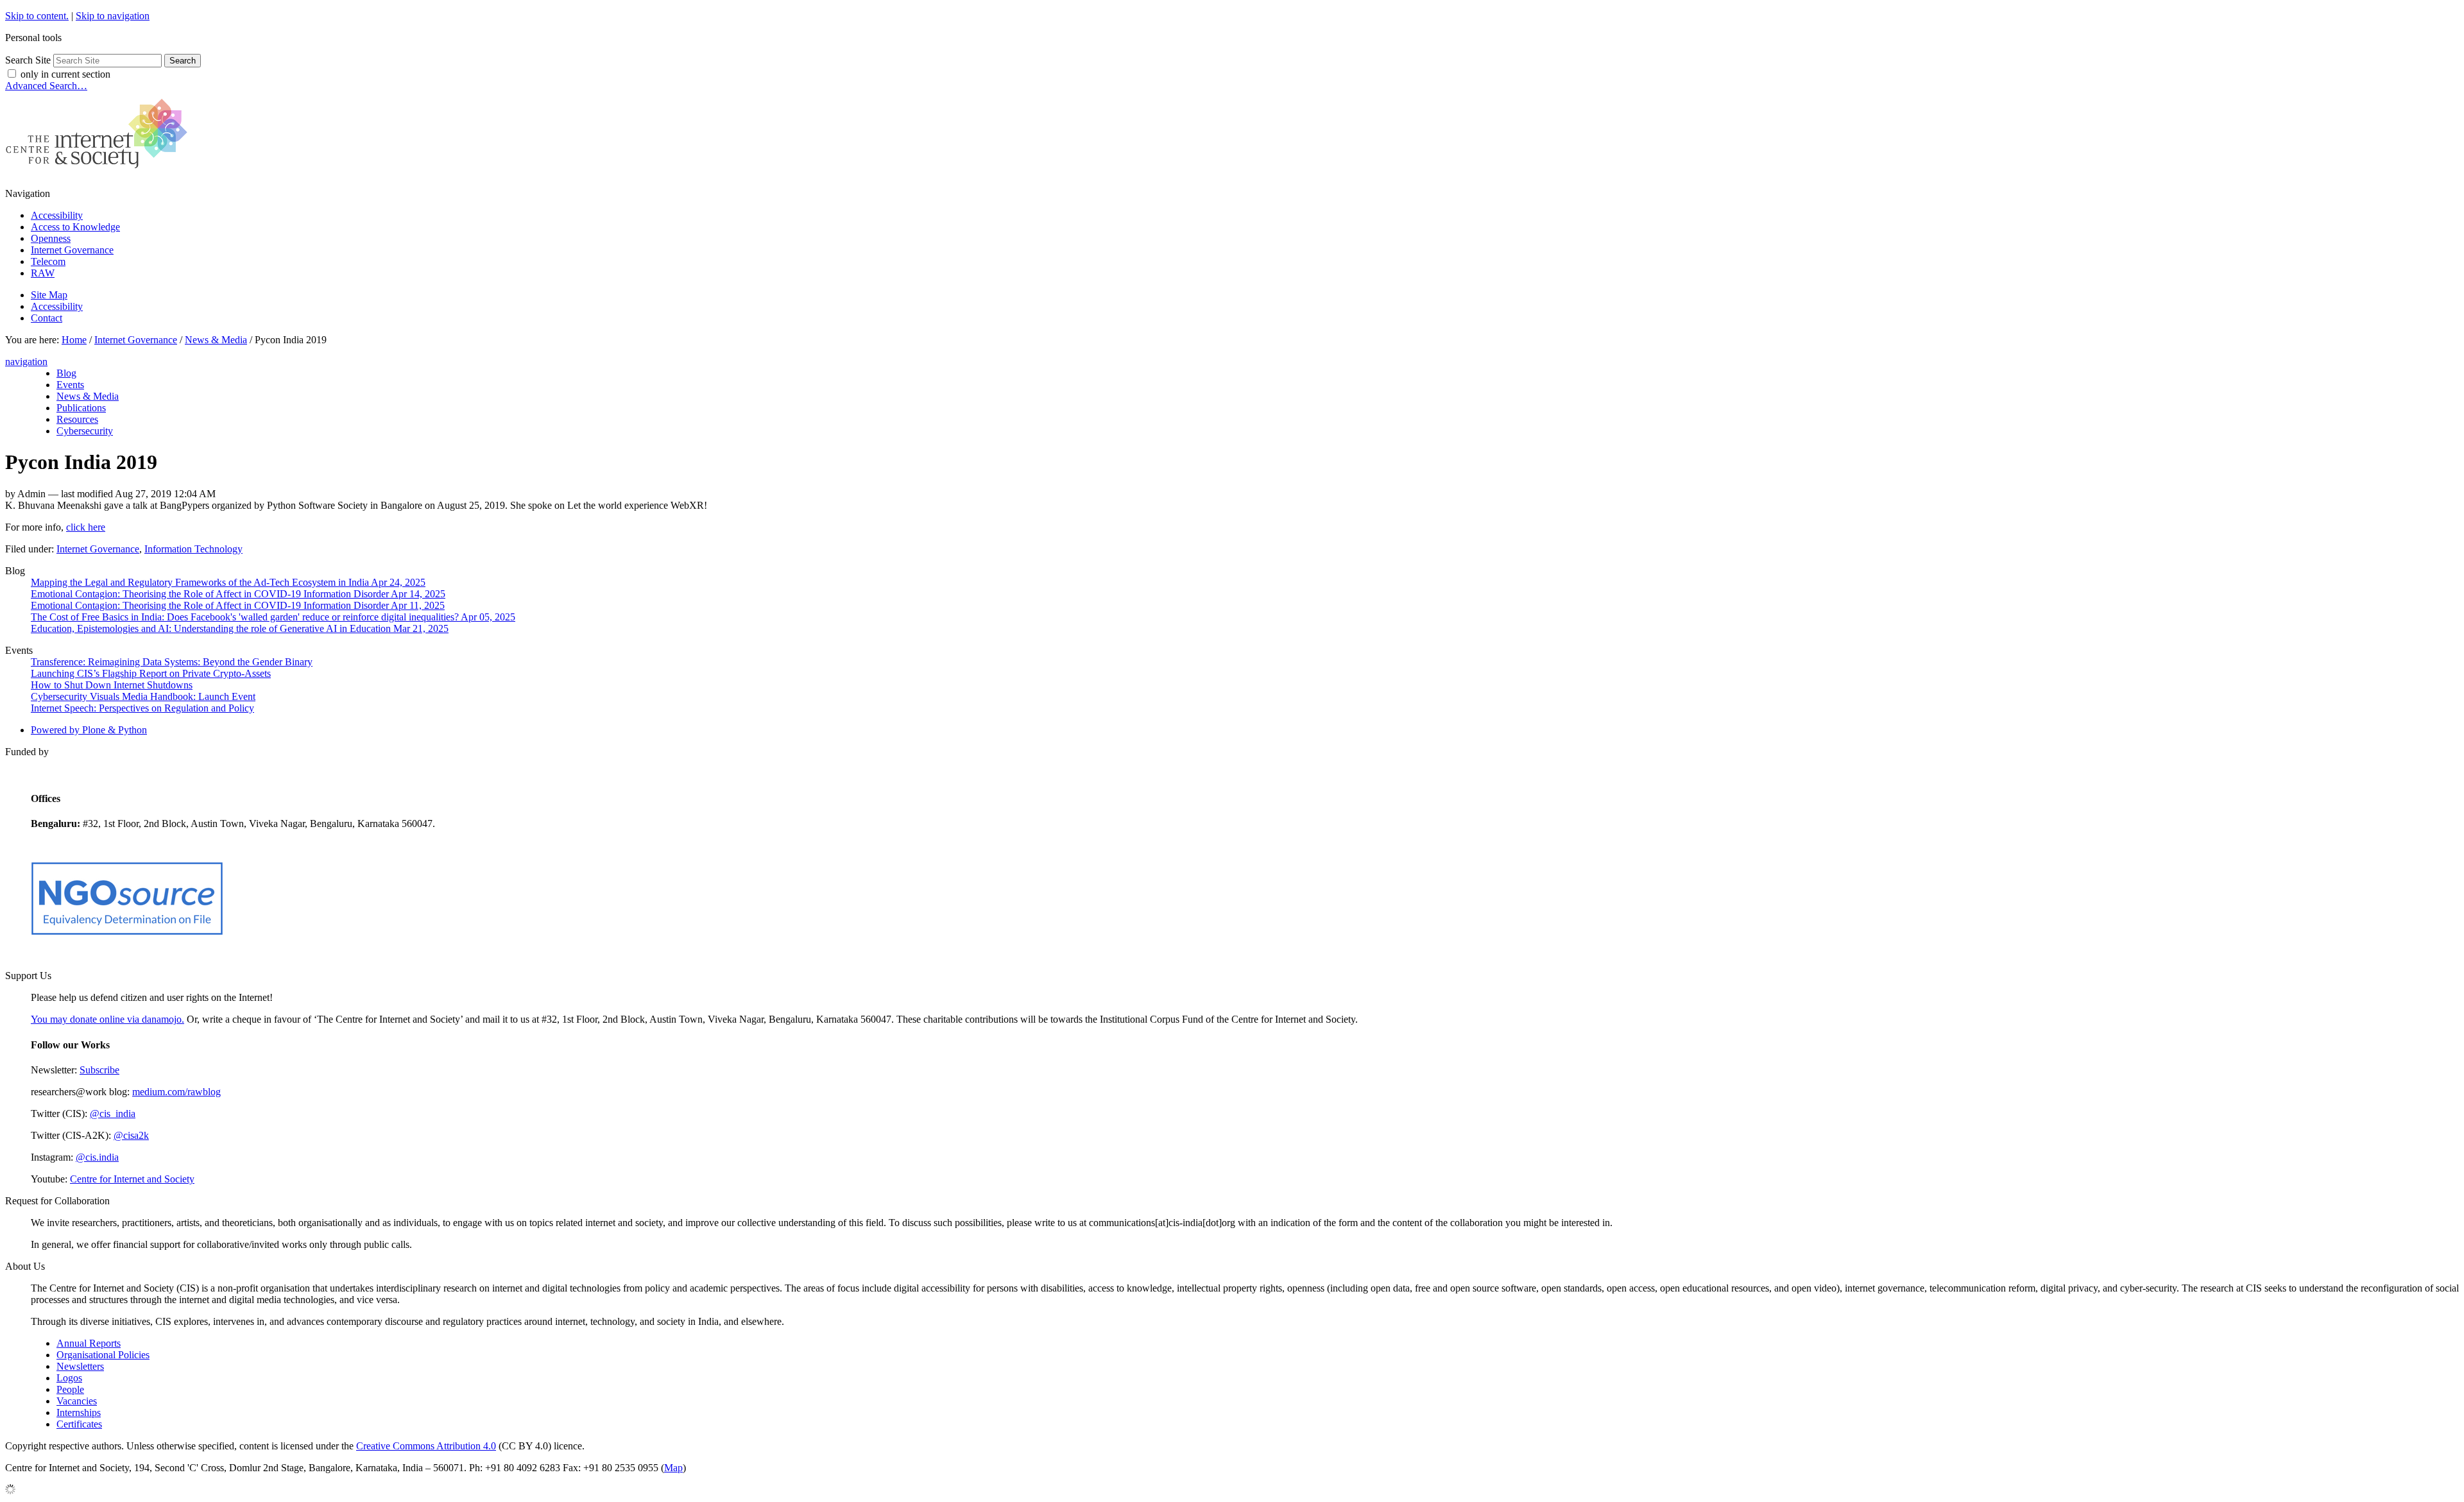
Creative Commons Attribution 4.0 (426, 1446)
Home (74, 340)
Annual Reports (89, 1343)
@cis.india (97, 1157)
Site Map (49, 295)
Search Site (28, 60)
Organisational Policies (103, 1355)
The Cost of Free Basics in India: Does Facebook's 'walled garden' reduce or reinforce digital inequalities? (273, 617)
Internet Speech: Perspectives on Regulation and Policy (142, 708)
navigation (26, 362)
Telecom (48, 261)
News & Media (216, 340)
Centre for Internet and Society (132, 1179)
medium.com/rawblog (176, 1092)
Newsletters (80, 1366)
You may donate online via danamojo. (107, 1019)
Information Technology (193, 549)
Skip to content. (37, 16)
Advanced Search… (46, 86)
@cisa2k (131, 1135)
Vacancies (77, 1401)
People (70, 1389)
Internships (79, 1412)
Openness (51, 238)
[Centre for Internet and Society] (100, 172)
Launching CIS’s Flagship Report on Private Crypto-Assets (151, 673)
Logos (69, 1378)
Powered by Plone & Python (89, 730)
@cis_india (113, 1114)
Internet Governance (72, 250)
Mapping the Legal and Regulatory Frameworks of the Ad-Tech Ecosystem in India (228, 582)
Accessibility (57, 215)
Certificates (79, 1424)
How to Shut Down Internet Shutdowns (112, 685)
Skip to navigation (113, 16)
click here (86, 527)
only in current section (65, 74)
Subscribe (99, 1070)
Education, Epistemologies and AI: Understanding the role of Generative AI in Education (240, 628)
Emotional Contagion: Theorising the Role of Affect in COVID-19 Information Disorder (238, 594)
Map (673, 1468)
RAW (43, 273)
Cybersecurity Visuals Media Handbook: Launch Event (143, 696)
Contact (47, 318)
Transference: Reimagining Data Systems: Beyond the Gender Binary (172, 662)
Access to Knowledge (75, 227)
